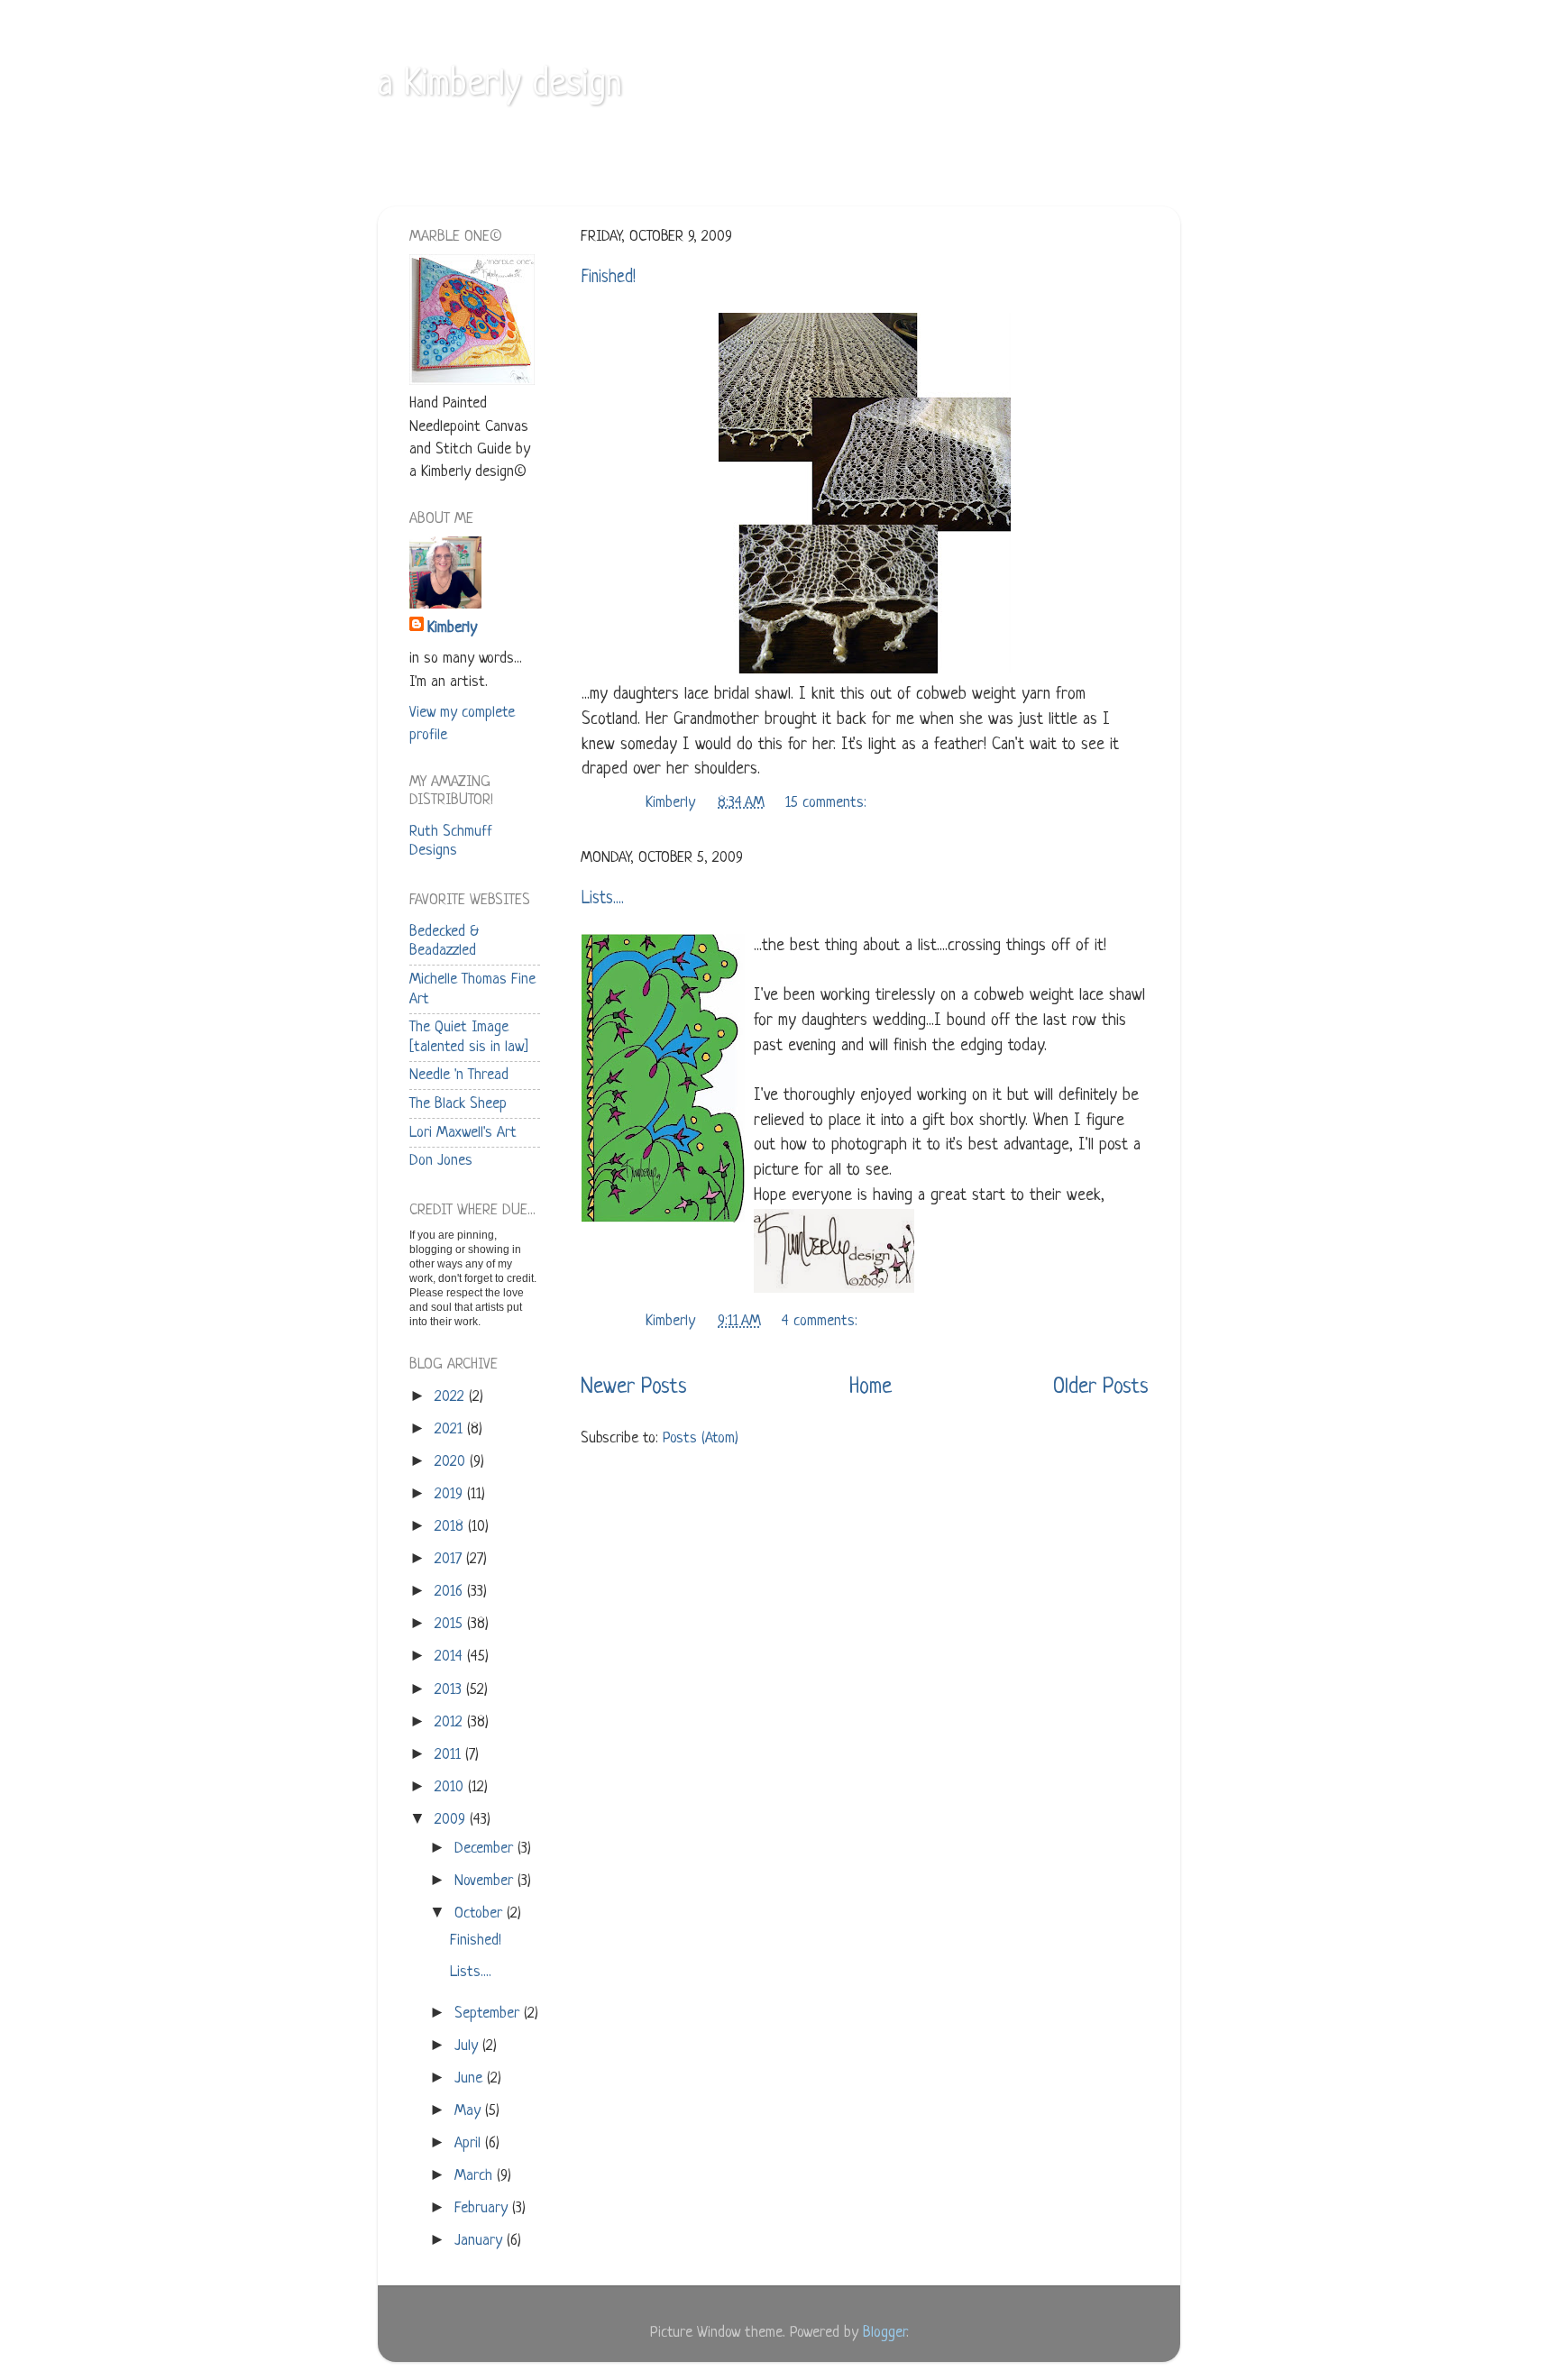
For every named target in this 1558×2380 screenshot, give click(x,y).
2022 (452, 1397)
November (486, 1881)
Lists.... (603, 899)
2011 (450, 1755)
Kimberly (452, 628)
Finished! (609, 278)
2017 (450, 1559)
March (476, 2176)
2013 (450, 1690)
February (483, 2208)
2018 (451, 1527)
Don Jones (441, 1161)
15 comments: (828, 803)
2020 (452, 1462)
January (481, 2241)
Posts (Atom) (701, 1438)
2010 (451, 1787)
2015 (451, 1624)
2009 (452, 1820)
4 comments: (822, 1321)
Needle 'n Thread (459, 1075)
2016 (451, 1592)
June (471, 2078)
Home (871, 1387)
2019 (451, 1494)
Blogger (884, 2333)
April (470, 2143)
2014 (451, 1657)
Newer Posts (634, 1387)
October (481, 1913)
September (489, 2014)
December (486, 1849)
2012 (451, 1722)
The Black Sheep (458, 1104)
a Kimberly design (500, 86)
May (470, 2111)
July (468, 2046)
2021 (451, 1429)
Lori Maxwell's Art (463, 1133)
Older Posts (1101, 1387)
